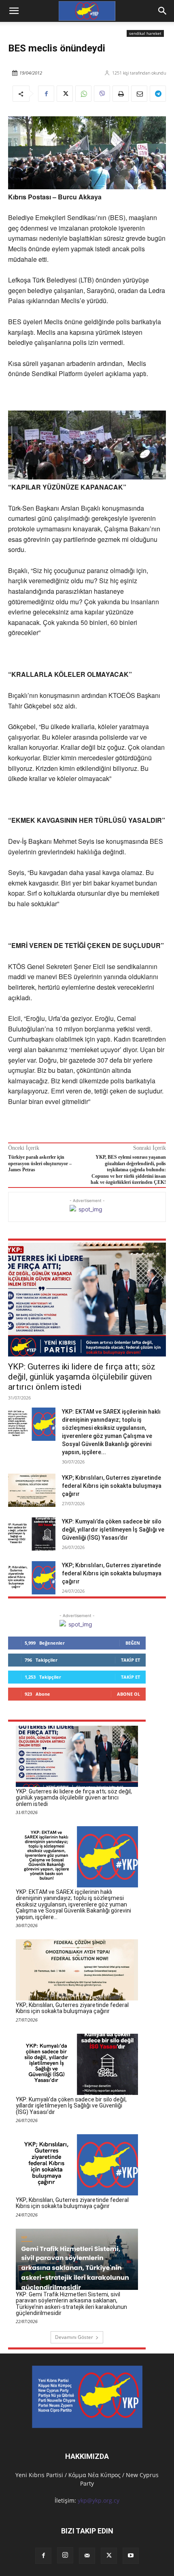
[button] (163, 11)
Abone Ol (128, 1694)
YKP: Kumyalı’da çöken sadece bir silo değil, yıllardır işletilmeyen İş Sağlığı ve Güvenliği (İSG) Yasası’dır (113, 1530)
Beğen (133, 1643)
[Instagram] (65, 2555)
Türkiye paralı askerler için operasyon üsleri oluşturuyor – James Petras (40, 1163)
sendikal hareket (145, 33)
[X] (65, 94)
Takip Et (130, 1660)
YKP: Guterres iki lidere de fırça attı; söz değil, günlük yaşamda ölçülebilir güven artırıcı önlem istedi (82, 1377)
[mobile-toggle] (14, 11)
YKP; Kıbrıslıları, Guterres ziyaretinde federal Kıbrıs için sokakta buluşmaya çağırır (112, 1486)
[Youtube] (131, 2556)
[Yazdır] (121, 94)
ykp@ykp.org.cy (99, 2500)
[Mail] (87, 2556)
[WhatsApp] (83, 94)
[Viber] (102, 94)
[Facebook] (46, 94)
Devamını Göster (74, 2337)
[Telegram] (158, 94)
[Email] (139, 94)
